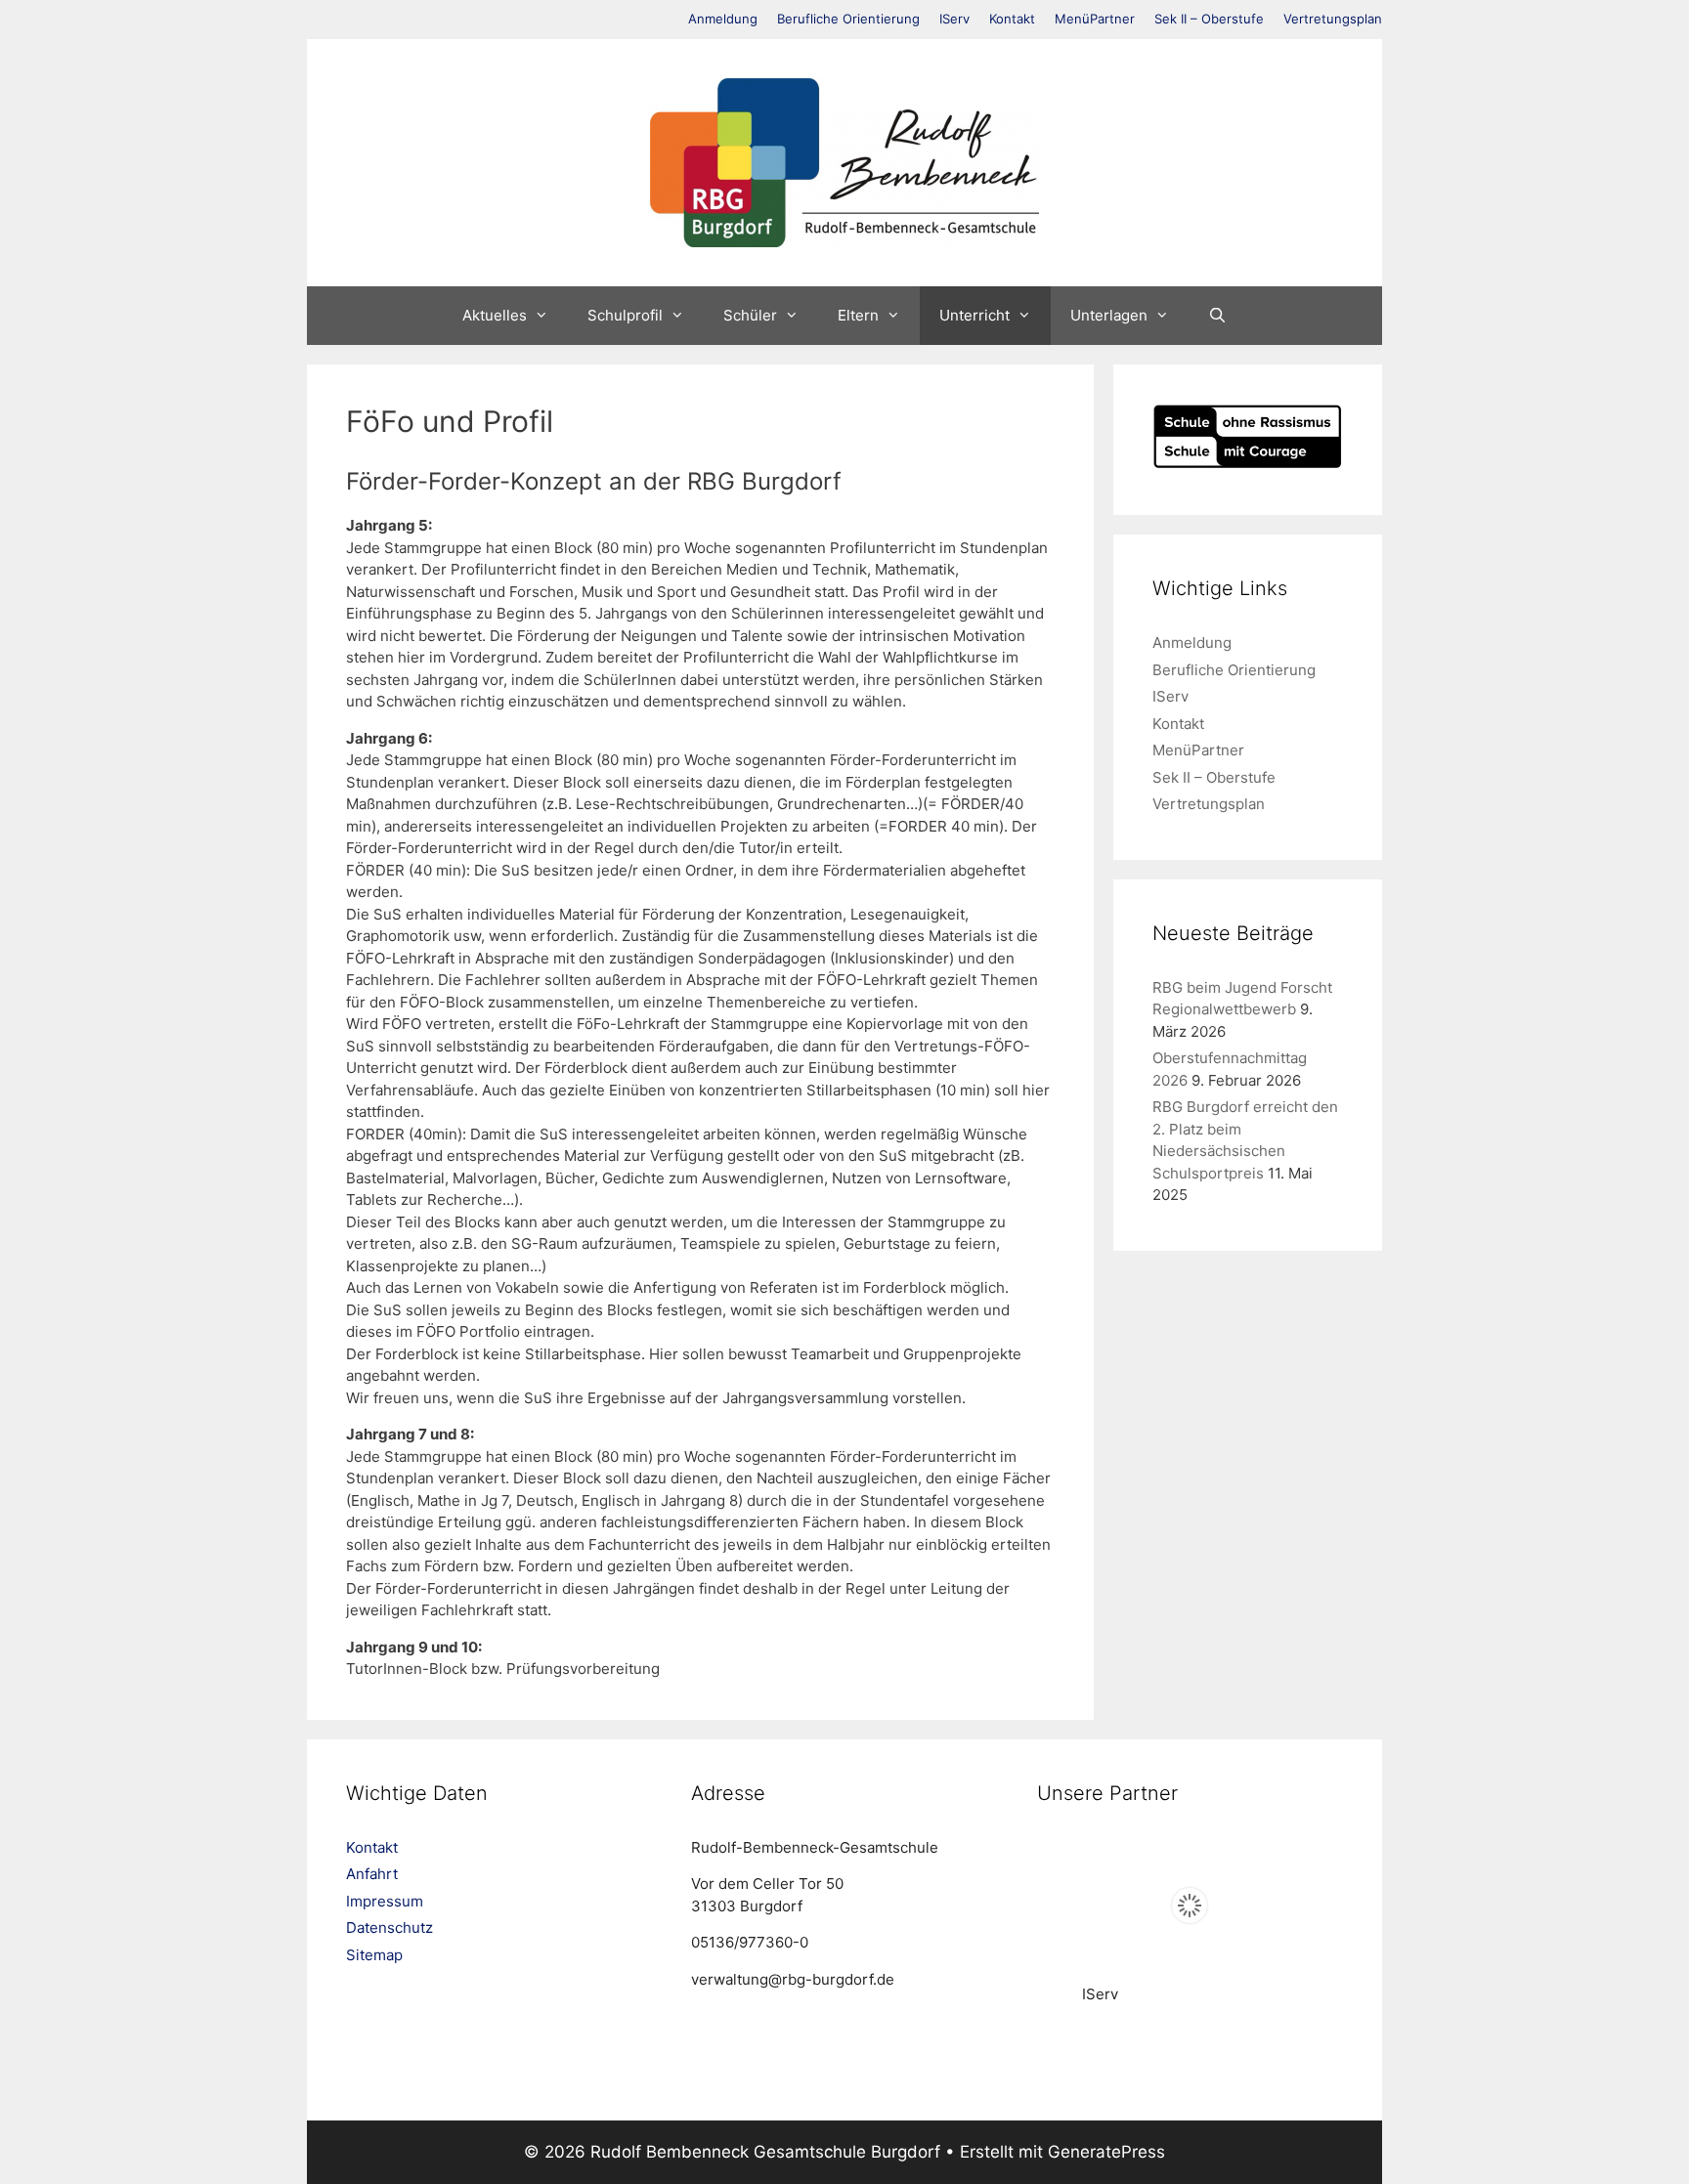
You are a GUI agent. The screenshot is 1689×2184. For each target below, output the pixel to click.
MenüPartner (1095, 19)
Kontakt (1012, 19)
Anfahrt (372, 1874)
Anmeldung (723, 19)
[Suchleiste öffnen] (1217, 316)
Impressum (385, 1901)
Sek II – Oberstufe (1209, 19)
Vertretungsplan (1333, 19)
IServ (954, 19)
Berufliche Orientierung (848, 19)
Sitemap (374, 1955)
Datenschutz (390, 1927)
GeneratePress (1106, 2152)
